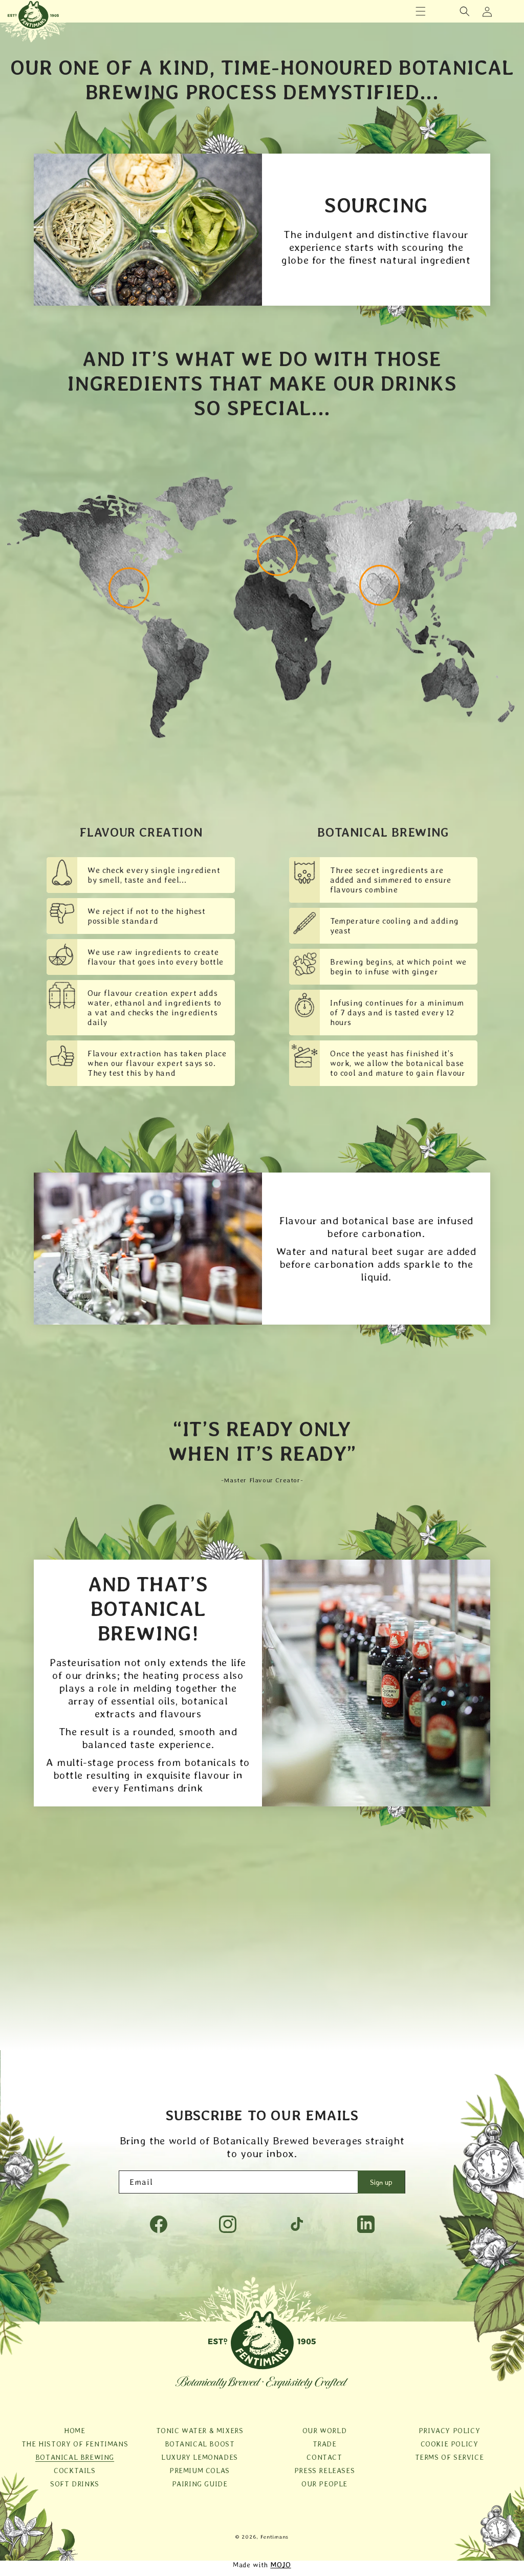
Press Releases (324, 2471)
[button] (421, 11)
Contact (324, 2457)
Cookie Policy (450, 2444)
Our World (324, 2431)
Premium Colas (200, 2471)
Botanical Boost (200, 2444)
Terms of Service (450, 2457)
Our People (324, 2484)
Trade (325, 2444)
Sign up (381, 2182)
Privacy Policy (449, 2431)
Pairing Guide (200, 2484)
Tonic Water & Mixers (200, 2431)
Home (74, 2431)
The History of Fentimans (75, 2444)
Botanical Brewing (75, 2457)
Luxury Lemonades (200, 2457)
